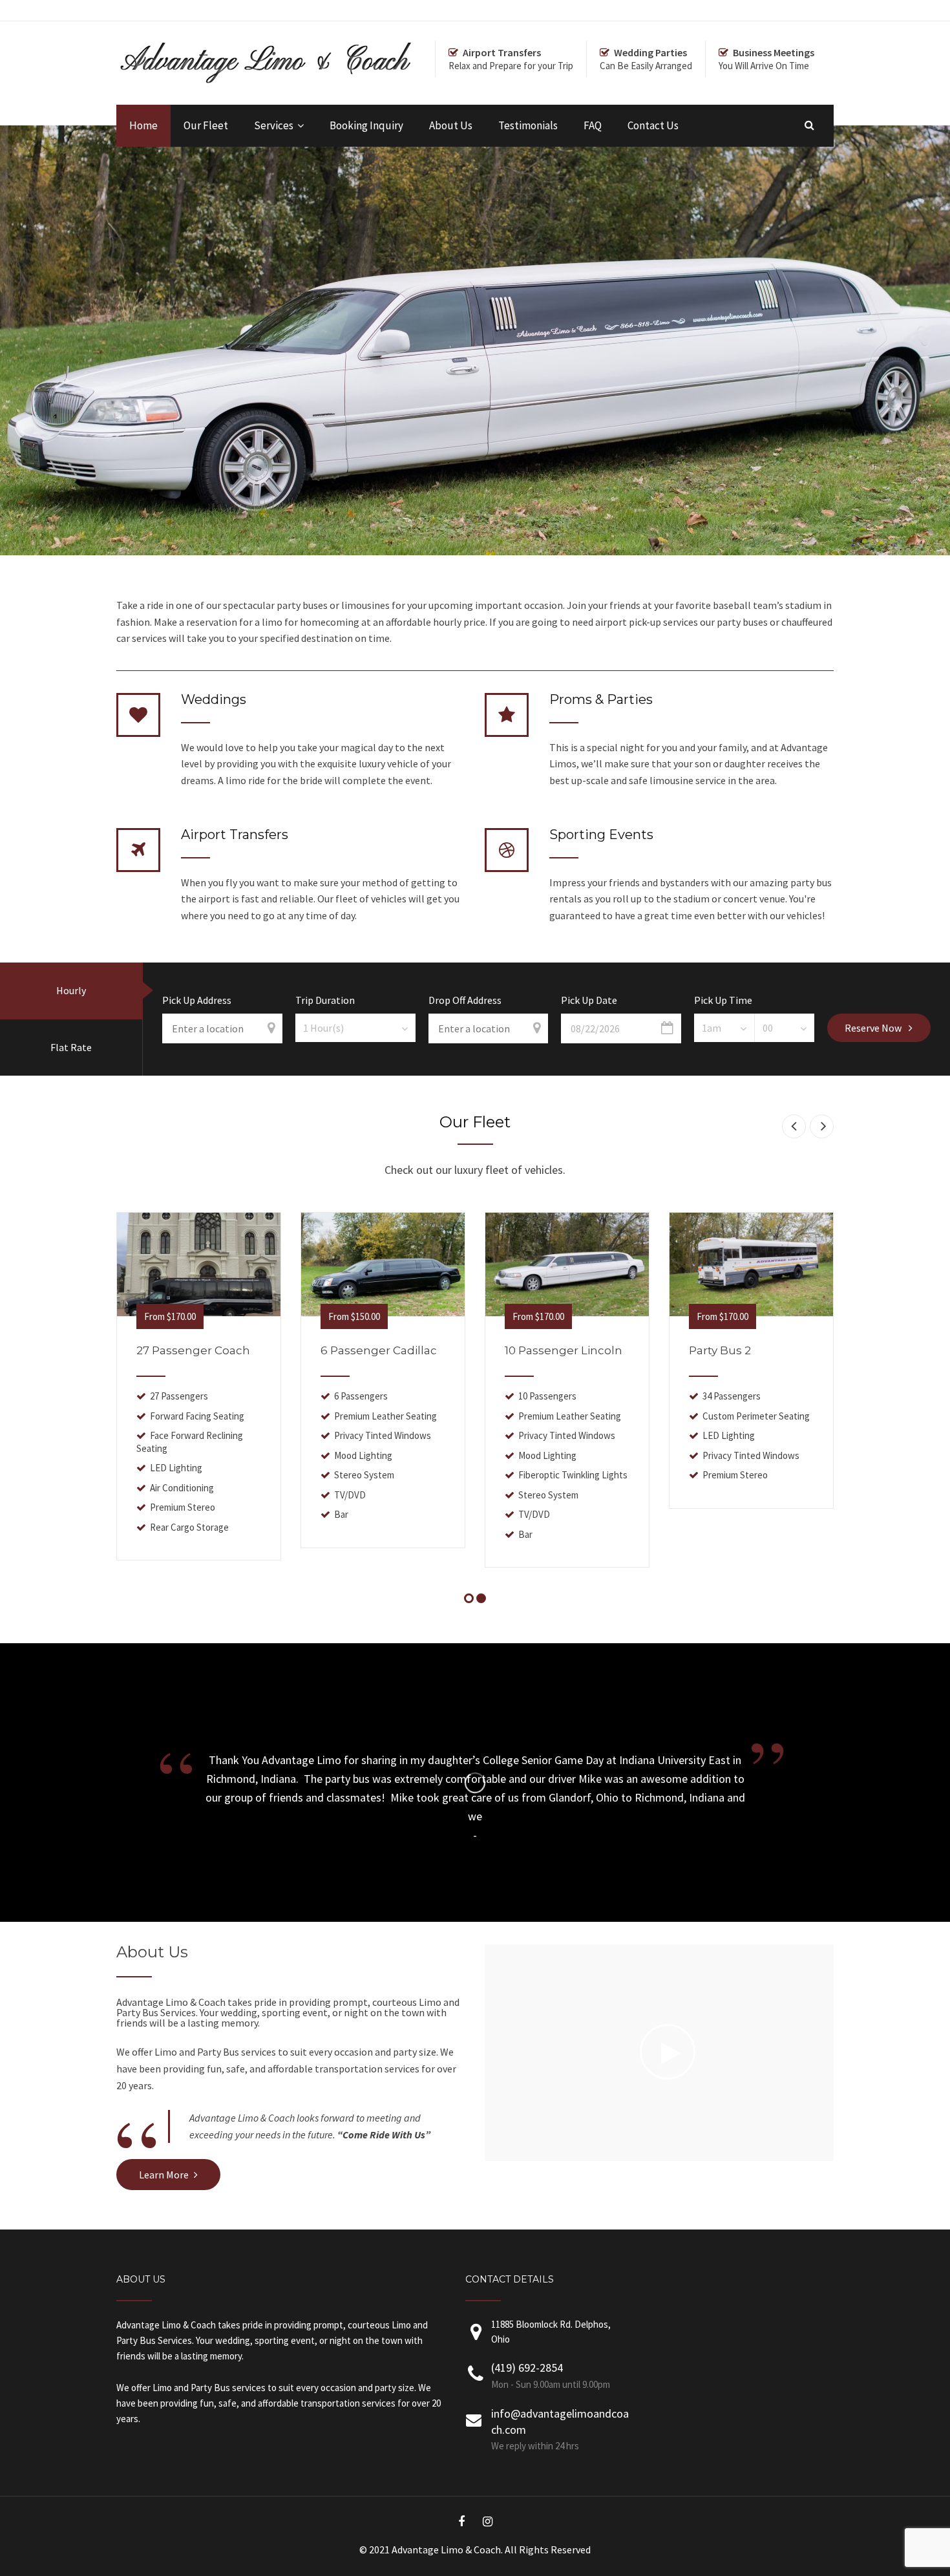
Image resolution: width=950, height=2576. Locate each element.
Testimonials (528, 125)
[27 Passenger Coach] (199, 1264)
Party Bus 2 (720, 1350)
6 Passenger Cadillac (379, 1350)
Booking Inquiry (366, 125)
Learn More (164, 2175)
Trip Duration (325, 1001)
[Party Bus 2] (751, 1264)
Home (143, 125)
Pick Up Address (197, 1001)
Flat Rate (71, 1047)
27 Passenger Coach (193, 1350)
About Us (451, 125)
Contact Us (653, 125)
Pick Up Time (723, 1001)
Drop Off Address (465, 1001)
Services (274, 125)
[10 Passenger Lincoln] (567, 1264)
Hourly (71, 990)
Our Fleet (206, 125)
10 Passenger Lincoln (564, 1350)
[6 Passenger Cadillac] (383, 1264)
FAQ (593, 125)
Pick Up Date (589, 1001)
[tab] (71, 991)
